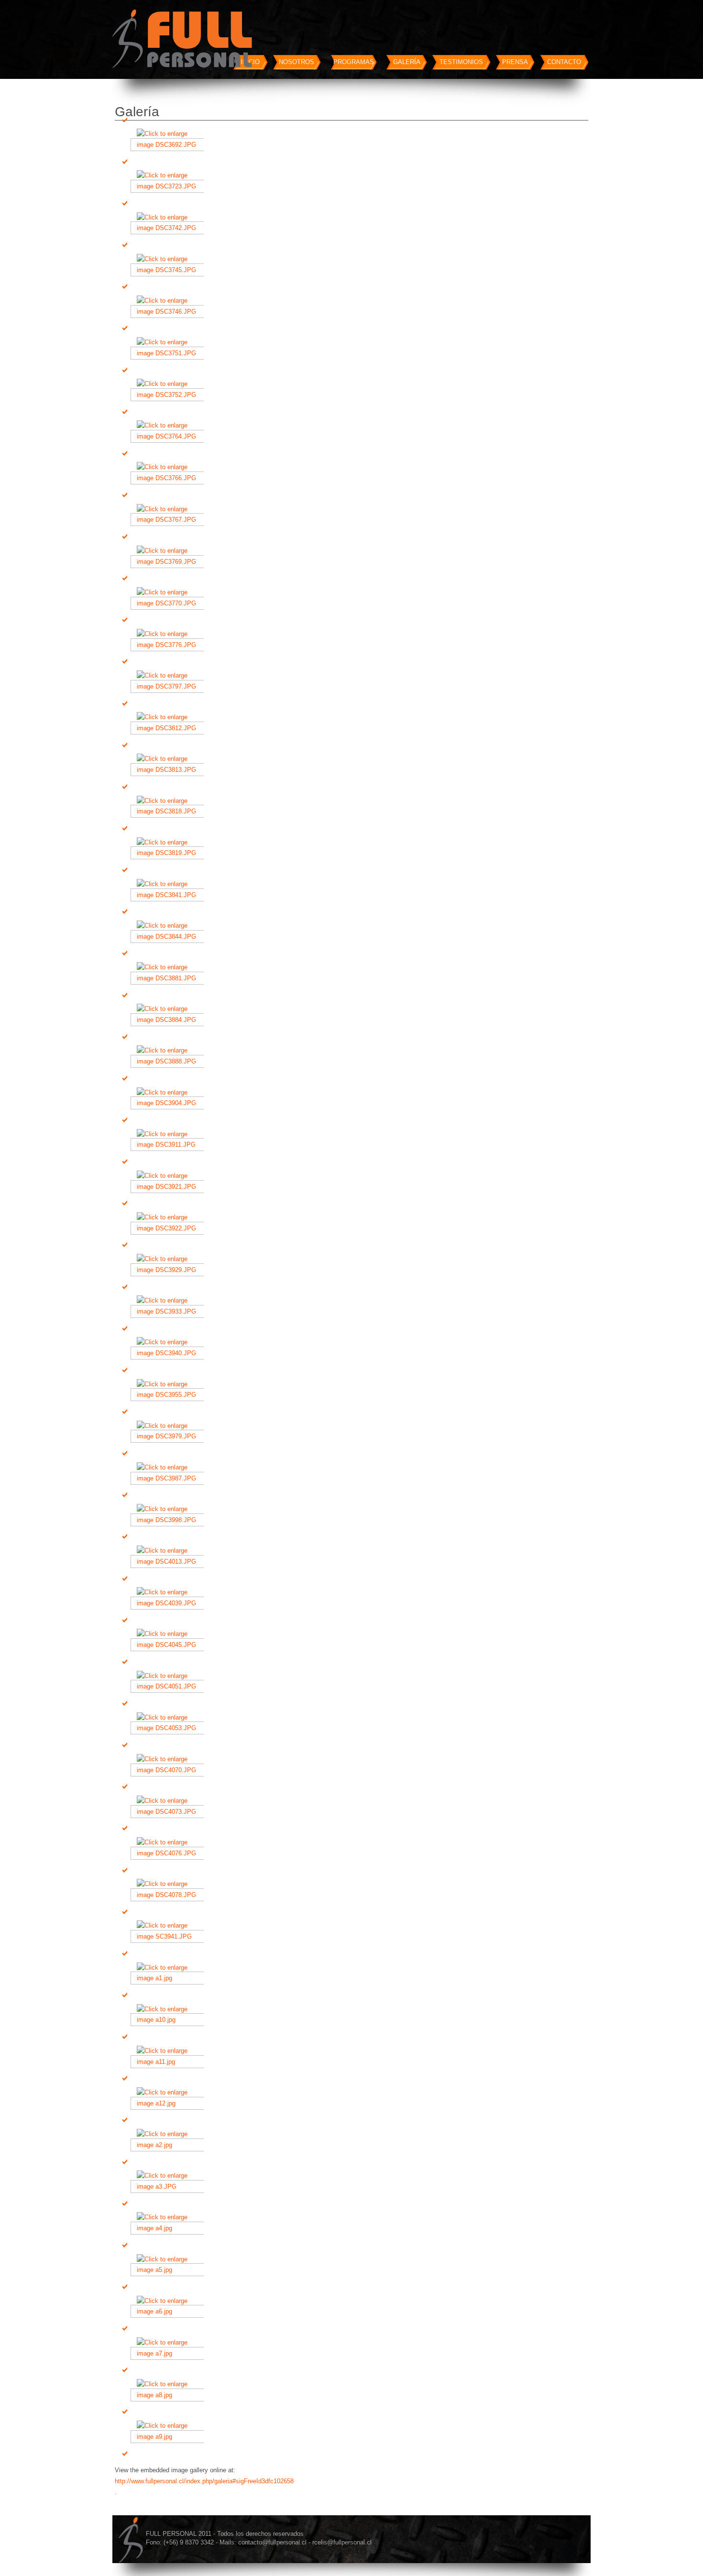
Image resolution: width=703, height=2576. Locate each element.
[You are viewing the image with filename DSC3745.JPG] (170, 270)
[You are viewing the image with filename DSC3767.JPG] (170, 520)
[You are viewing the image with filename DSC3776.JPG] (170, 645)
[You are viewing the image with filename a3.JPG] (170, 2187)
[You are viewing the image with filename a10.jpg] (170, 2020)
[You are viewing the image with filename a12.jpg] (170, 2103)
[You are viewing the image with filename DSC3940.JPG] (170, 1353)
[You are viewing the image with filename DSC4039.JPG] (170, 1603)
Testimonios (461, 62)
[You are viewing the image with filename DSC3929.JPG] (170, 1270)
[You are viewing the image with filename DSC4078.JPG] (170, 1895)
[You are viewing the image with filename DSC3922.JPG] (170, 1228)
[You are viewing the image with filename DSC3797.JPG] (170, 686)
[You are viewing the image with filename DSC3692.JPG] (170, 145)
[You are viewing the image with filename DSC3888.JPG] (170, 1061)
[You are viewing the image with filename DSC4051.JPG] (170, 1686)
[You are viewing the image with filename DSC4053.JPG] (170, 1728)
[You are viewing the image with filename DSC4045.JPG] (170, 1645)
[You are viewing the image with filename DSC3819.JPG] (170, 853)
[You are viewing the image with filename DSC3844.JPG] (170, 937)
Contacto (564, 62)
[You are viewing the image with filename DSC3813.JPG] (170, 770)
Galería (407, 62)
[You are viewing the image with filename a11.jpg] (170, 2062)
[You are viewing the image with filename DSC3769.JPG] (170, 562)
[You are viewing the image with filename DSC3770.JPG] (170, 603)
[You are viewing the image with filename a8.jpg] (170, 2395)
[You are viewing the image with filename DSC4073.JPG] (170, 1812)
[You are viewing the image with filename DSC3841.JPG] (170, 895)
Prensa (515, 62)
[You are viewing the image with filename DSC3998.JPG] (170, 1520)
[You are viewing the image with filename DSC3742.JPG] (170, 228)
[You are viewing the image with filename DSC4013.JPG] (170, 1562)
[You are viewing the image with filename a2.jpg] (170, 2145)
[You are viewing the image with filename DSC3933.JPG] (170, 1311)
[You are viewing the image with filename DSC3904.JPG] (170, 1103)
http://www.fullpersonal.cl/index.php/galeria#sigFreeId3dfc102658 (204, 2481)
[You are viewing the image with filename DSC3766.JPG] (170, 478)
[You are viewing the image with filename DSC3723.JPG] (170, 186)
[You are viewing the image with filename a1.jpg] (170, 1978)
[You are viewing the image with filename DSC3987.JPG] (170, 1478)
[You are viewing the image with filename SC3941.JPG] (170, 1936)
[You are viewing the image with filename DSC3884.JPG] (170, 1020)
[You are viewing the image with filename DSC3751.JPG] (170, 353)
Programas (354, 62)
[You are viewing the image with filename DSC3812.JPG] (170, 728)
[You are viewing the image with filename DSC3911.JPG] (170, 1145)
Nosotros (297, 62)
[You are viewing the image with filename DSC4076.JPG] (170, 1853)
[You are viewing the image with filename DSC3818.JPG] (170, 811)
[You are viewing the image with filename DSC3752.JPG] (170, 395)
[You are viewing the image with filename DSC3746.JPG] (170, 312)
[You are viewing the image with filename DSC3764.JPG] (170, 436)
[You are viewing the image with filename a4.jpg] (170, 2228)
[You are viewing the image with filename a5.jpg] (170, 2270)
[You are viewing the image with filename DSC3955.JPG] (170, 1395)
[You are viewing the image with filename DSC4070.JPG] (170, 1770)
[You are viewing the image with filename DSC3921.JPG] (170, 1187)
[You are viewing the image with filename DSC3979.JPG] (170, 1436)
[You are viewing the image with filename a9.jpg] (170, 2437)
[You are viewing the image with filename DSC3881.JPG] (170, 978)
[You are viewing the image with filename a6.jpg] (170, 2311)
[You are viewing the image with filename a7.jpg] (170, 2353)
